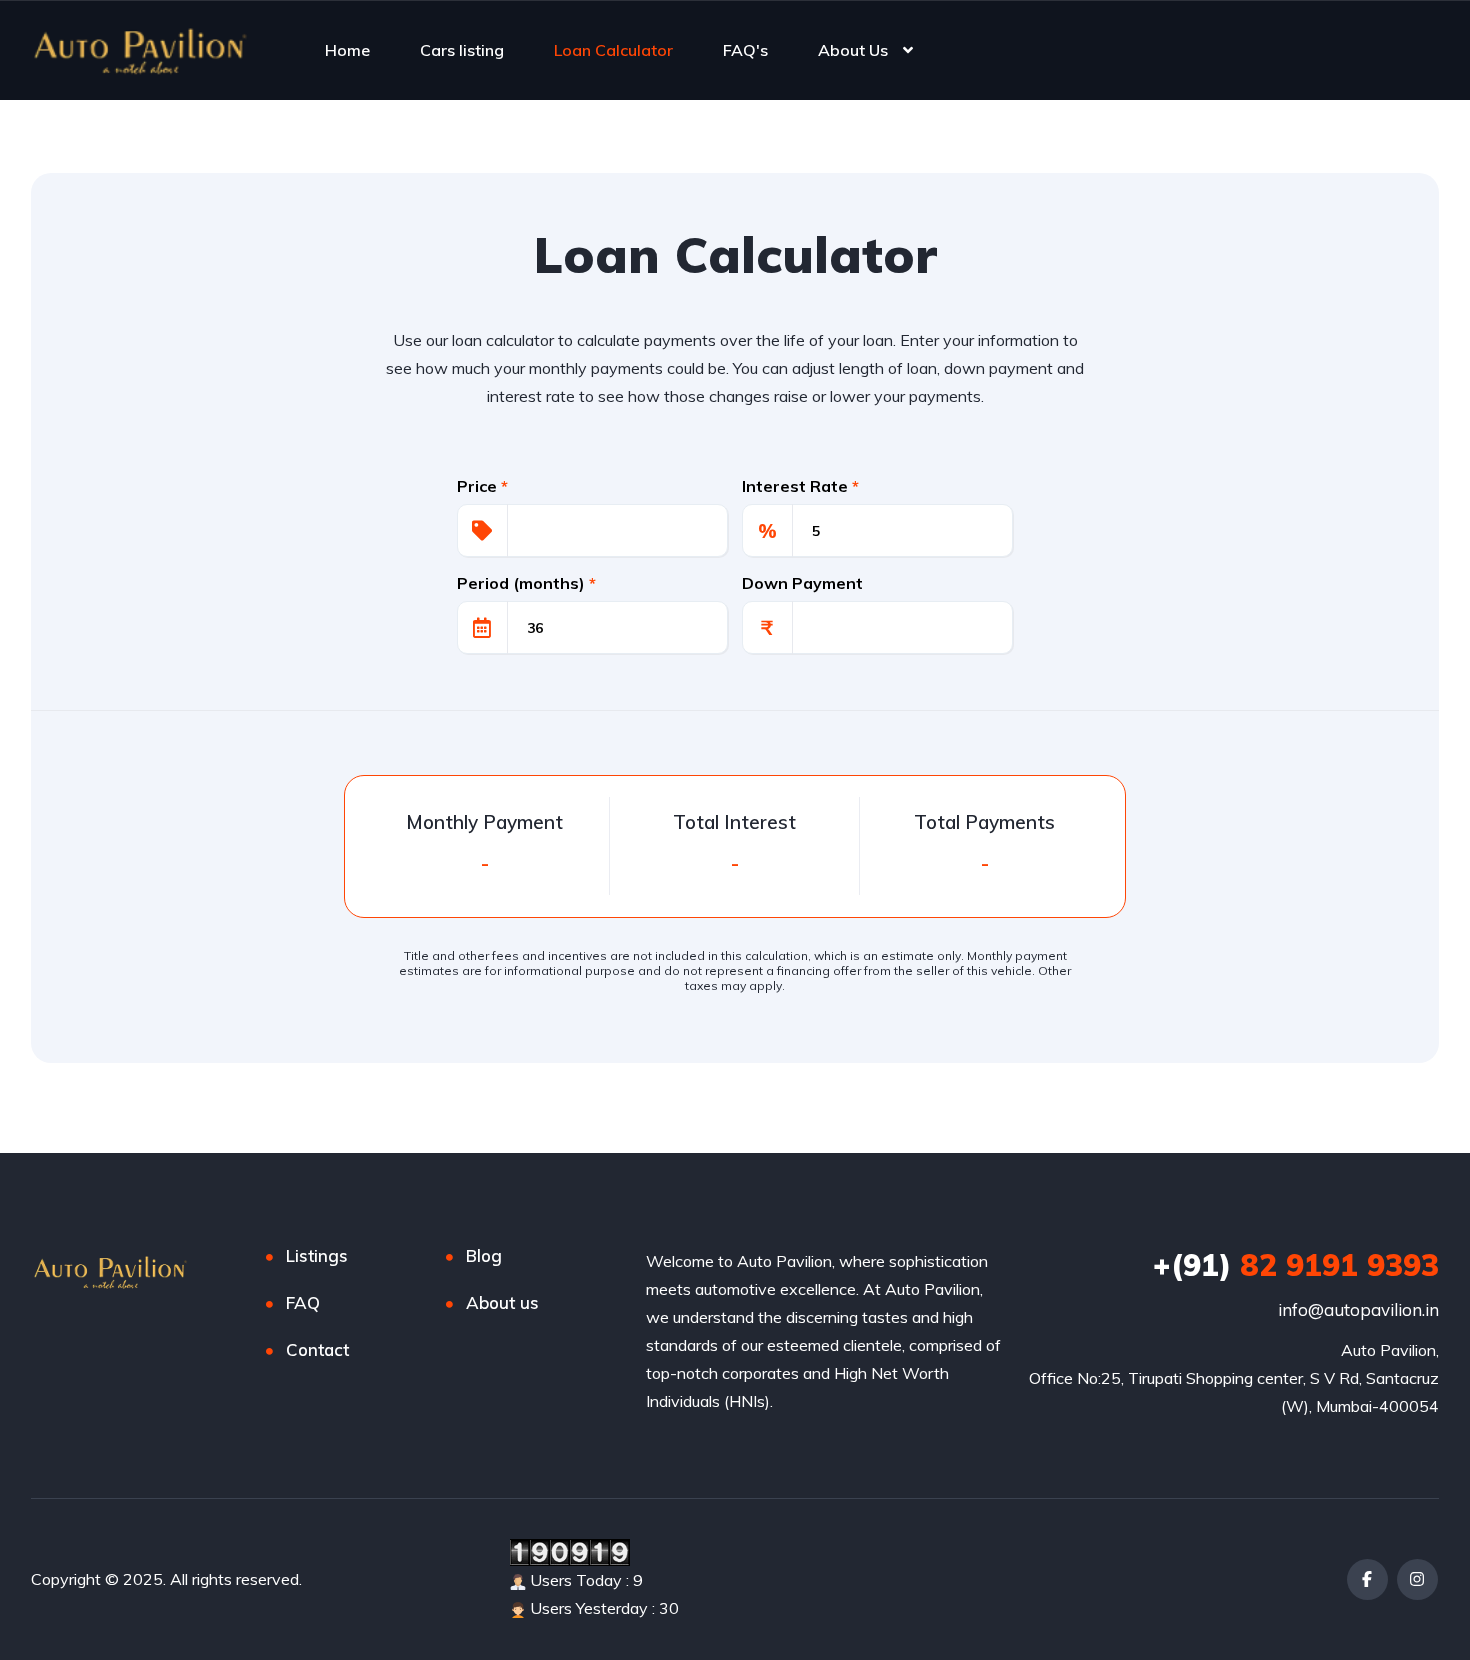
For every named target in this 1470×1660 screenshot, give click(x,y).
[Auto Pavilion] (141, 50)
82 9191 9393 (1296, 1265)
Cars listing (462, 50)
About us (502, 1302)
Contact (317, 1349)
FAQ (303, 1302)
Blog (484, 1255)
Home (347, 50)
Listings (317, 1255)
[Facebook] (1367, 1579)
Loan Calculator (613, 50)
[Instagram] (1417, 1579)
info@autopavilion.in (1358, 1309)
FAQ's (745, 50)
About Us (853, 50)
